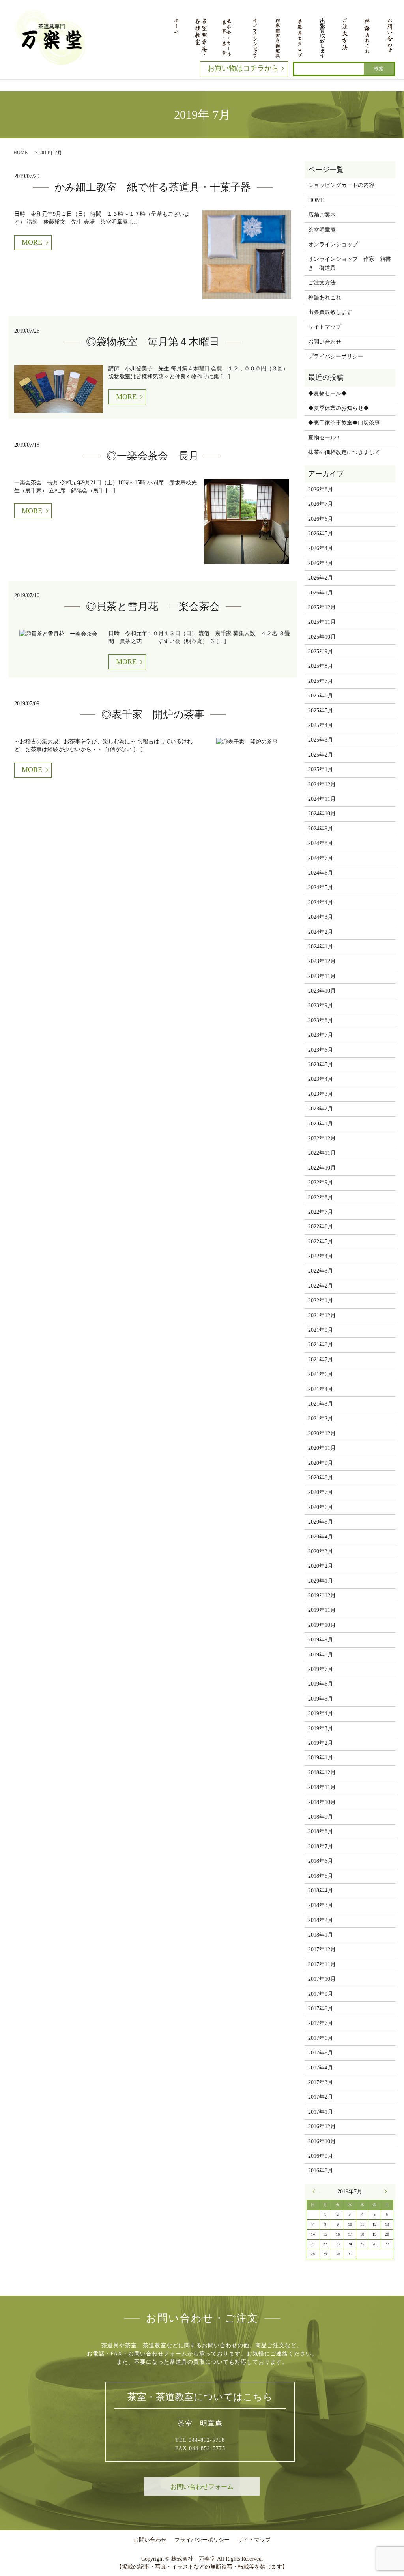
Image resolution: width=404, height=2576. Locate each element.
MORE (32, 242)
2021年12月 (322, 1315)
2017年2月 (321, 2097)
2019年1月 (321, 1758)
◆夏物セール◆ (327, 394)
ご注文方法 (322, 283)
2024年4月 (321, 902)
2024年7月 (321, 858)
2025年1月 (321, 769)
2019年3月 (321, 1728)
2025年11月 (322, 622)
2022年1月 (321, 1300)
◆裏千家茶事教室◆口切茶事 (344, 423)
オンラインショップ (333, 244)
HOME (21, 153)
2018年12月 (322, 1773)
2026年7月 (321, 504)
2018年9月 (321, 1817)
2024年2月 (321, 932)
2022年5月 (321, 1242)
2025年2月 (321, 755)
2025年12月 (322, 607)
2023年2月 (321, 1109)
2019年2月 (321, 1743)
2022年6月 (321, 1227)
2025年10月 (322, 637)
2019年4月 (321, 1713)
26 (374, 2244)
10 (350, 2224)
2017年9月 (321, 1994)
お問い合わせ (325, 342)
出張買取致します (330, 312)
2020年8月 (321, 1478)
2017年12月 (322, 1949)
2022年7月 (321, 1212)
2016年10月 (322, 2141)
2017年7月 (321, 2023)
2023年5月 (321, 1065)
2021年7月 (321, 1360)
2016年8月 (321, 2171)
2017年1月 (321, 2112)
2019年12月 (322, 1596)
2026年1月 (321, 593)
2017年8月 (321, 2009)
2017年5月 (321, 2053)
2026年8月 (321, 489)
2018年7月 (321, 1846)
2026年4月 (321, 548)
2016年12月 (322, 2126)
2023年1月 (321, 1124)
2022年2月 (321, 1286)
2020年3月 (321, 1551)
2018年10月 (322, 1802)
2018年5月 (321, 1876)
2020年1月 (321, 1581)
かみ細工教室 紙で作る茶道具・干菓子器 (153, 187)
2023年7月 (321, 1035)
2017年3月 (321, 2082)
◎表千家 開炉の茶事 (153, 715)
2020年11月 (322, 1448)
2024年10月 (322, 814)
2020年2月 (321, 1566)
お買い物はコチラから (243, 68)
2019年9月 (321, 1640)
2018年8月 (321, 1831)
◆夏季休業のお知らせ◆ (339, 408)
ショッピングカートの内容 (341, 185)
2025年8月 (321, 666)
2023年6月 (321, 1050)
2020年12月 (322, 1433)
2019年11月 (322, 1610)
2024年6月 (321, 873)
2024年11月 (322, 799)
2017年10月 (322, 1979)
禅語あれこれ (325, 298)
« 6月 (316, 2191)
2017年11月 (322, 1964)
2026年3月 (321, 563)
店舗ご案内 (322, 215)
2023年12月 (322, 961)
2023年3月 (321, 1094)
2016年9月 (321, 2156)
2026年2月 (321, 578)
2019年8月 (321, 1655)
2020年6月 (321, 1507)
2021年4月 (321, 1389)
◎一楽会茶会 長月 (153, 456)
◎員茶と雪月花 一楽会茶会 (153, 607)
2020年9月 (321, 1463)
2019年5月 (321, 1699)
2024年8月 (321, 843)
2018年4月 (321, 1891)
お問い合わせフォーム (202, 2487)
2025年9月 (321, 651)
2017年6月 (321, 2038)
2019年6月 (321, 1684)
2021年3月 (321, 1404)
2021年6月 (321, 1374)
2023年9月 (321, 1005)
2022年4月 (321, 1256)
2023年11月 (322, 976)
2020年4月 (321, 1537)
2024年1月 (321, 947)
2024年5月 (321, 887)
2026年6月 (321, 519)
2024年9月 (321, 829)
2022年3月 (321, 1271)
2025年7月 (321, 681)
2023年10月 (322, 991)
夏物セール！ (325, 438)
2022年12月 (322, 1138)
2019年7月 (321, 1669)
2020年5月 (321, 1522)
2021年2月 (321, 1418)
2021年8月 (321, 1345)
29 (325, 2254)
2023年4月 (321, 1079)
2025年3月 (321, 740)
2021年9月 (321, 1330)
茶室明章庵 (322, 230)
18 (362, 2234)
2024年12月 (322, 784)
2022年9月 (321, 1182)
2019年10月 (322, 1625)
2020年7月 (321, 1492)
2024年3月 (321, 917)
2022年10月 (322, 1168)
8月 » (384, 2191)
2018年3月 (321, 1905)
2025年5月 (321, 711)
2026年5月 (321, 534)
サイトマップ (325, 327)
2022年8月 (321, 1197)
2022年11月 (322, 1153)
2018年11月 (322, 1787)
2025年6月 (321, 696)
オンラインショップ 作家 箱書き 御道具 (350, 263)
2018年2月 (321, 1920)
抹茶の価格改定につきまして (344, 452)
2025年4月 (321, 725)
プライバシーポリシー (336, 356)
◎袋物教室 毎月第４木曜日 (153, 342)
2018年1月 (321, 1935)
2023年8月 (321, 1020)
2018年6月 (321, 1861)
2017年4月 (321, 2068)
